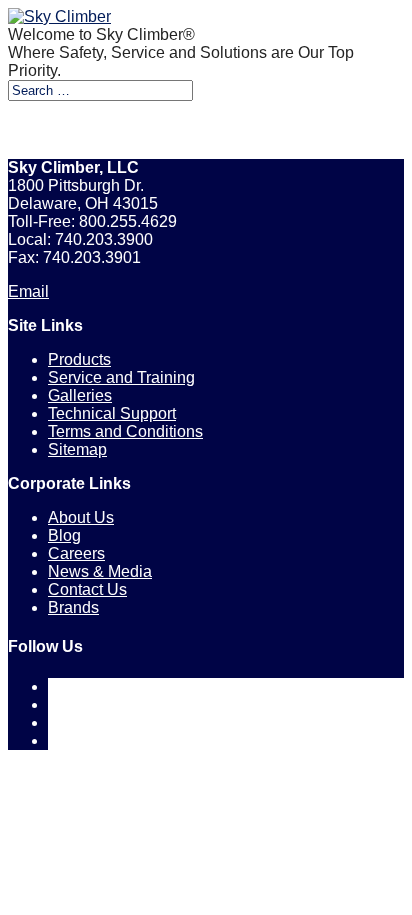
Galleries (80, 395)
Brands (73, 607)
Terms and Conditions (125, 431)
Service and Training (121, 377)
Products (79, 359)
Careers (76, 553)
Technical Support (112, 413)
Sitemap (77, 449)
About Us (81, 517)
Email (28, 291)
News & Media (100, 571)
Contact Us (87, 589)
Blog (64, 535)
